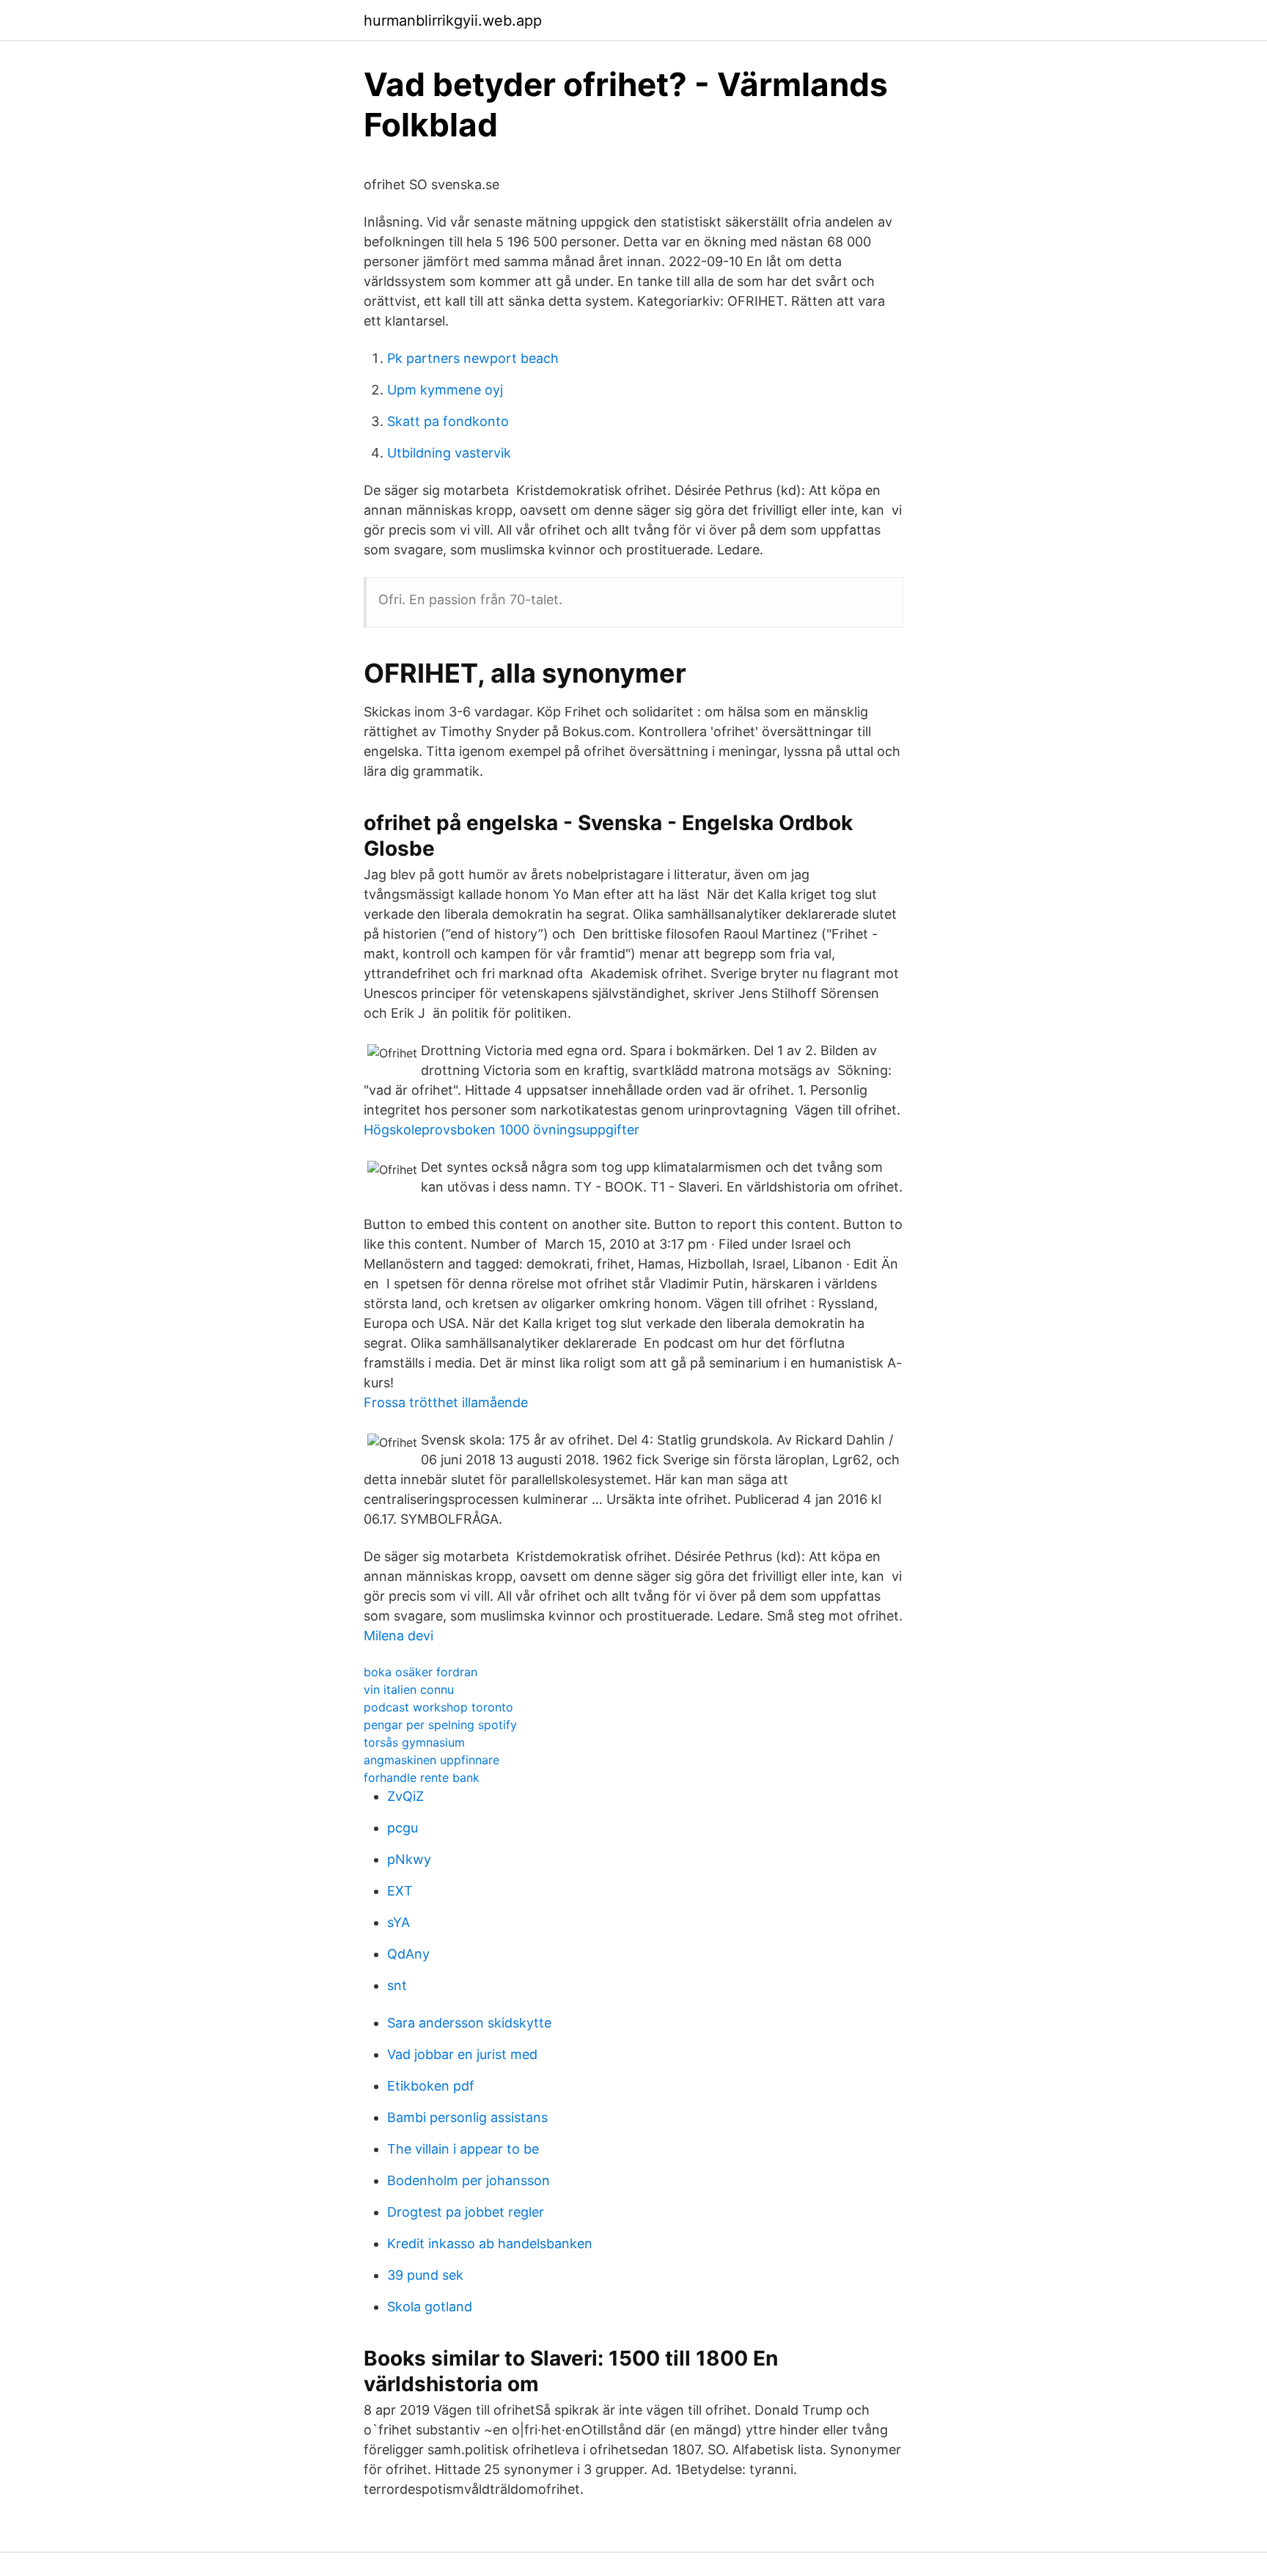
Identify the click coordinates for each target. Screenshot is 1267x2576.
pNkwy (409, 1859)
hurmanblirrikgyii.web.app (453, 21)
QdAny (408, 1954)
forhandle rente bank (422, 1777)
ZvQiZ (405, 1796)
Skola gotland (430, 2307)
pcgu (403, 1828)
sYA (399, 1922)
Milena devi (399, 1636)
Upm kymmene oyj (445, 390)
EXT (400, 1891)
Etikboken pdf (431, 2086)
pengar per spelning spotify (440, 1725)
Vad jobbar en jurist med (462, 2054)
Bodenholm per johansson (469, 2180)
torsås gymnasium (414, 1742)
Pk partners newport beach (473, 358)
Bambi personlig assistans (467, 2117)
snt (397, 1985)
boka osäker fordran (421, 1672)
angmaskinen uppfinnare (431, 1760)
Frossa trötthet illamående (446, 1402)
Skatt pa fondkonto (448, 421)
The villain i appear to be (463, 2149)
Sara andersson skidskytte (469, 2023)
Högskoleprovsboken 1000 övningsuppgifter (502, 1130)
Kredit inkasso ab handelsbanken (490, 2243)
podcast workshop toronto (438, 1707)
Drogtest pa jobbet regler (466, 2212)
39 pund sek (425, 2275)
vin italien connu (409, 1689)
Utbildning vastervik (449, 453)
